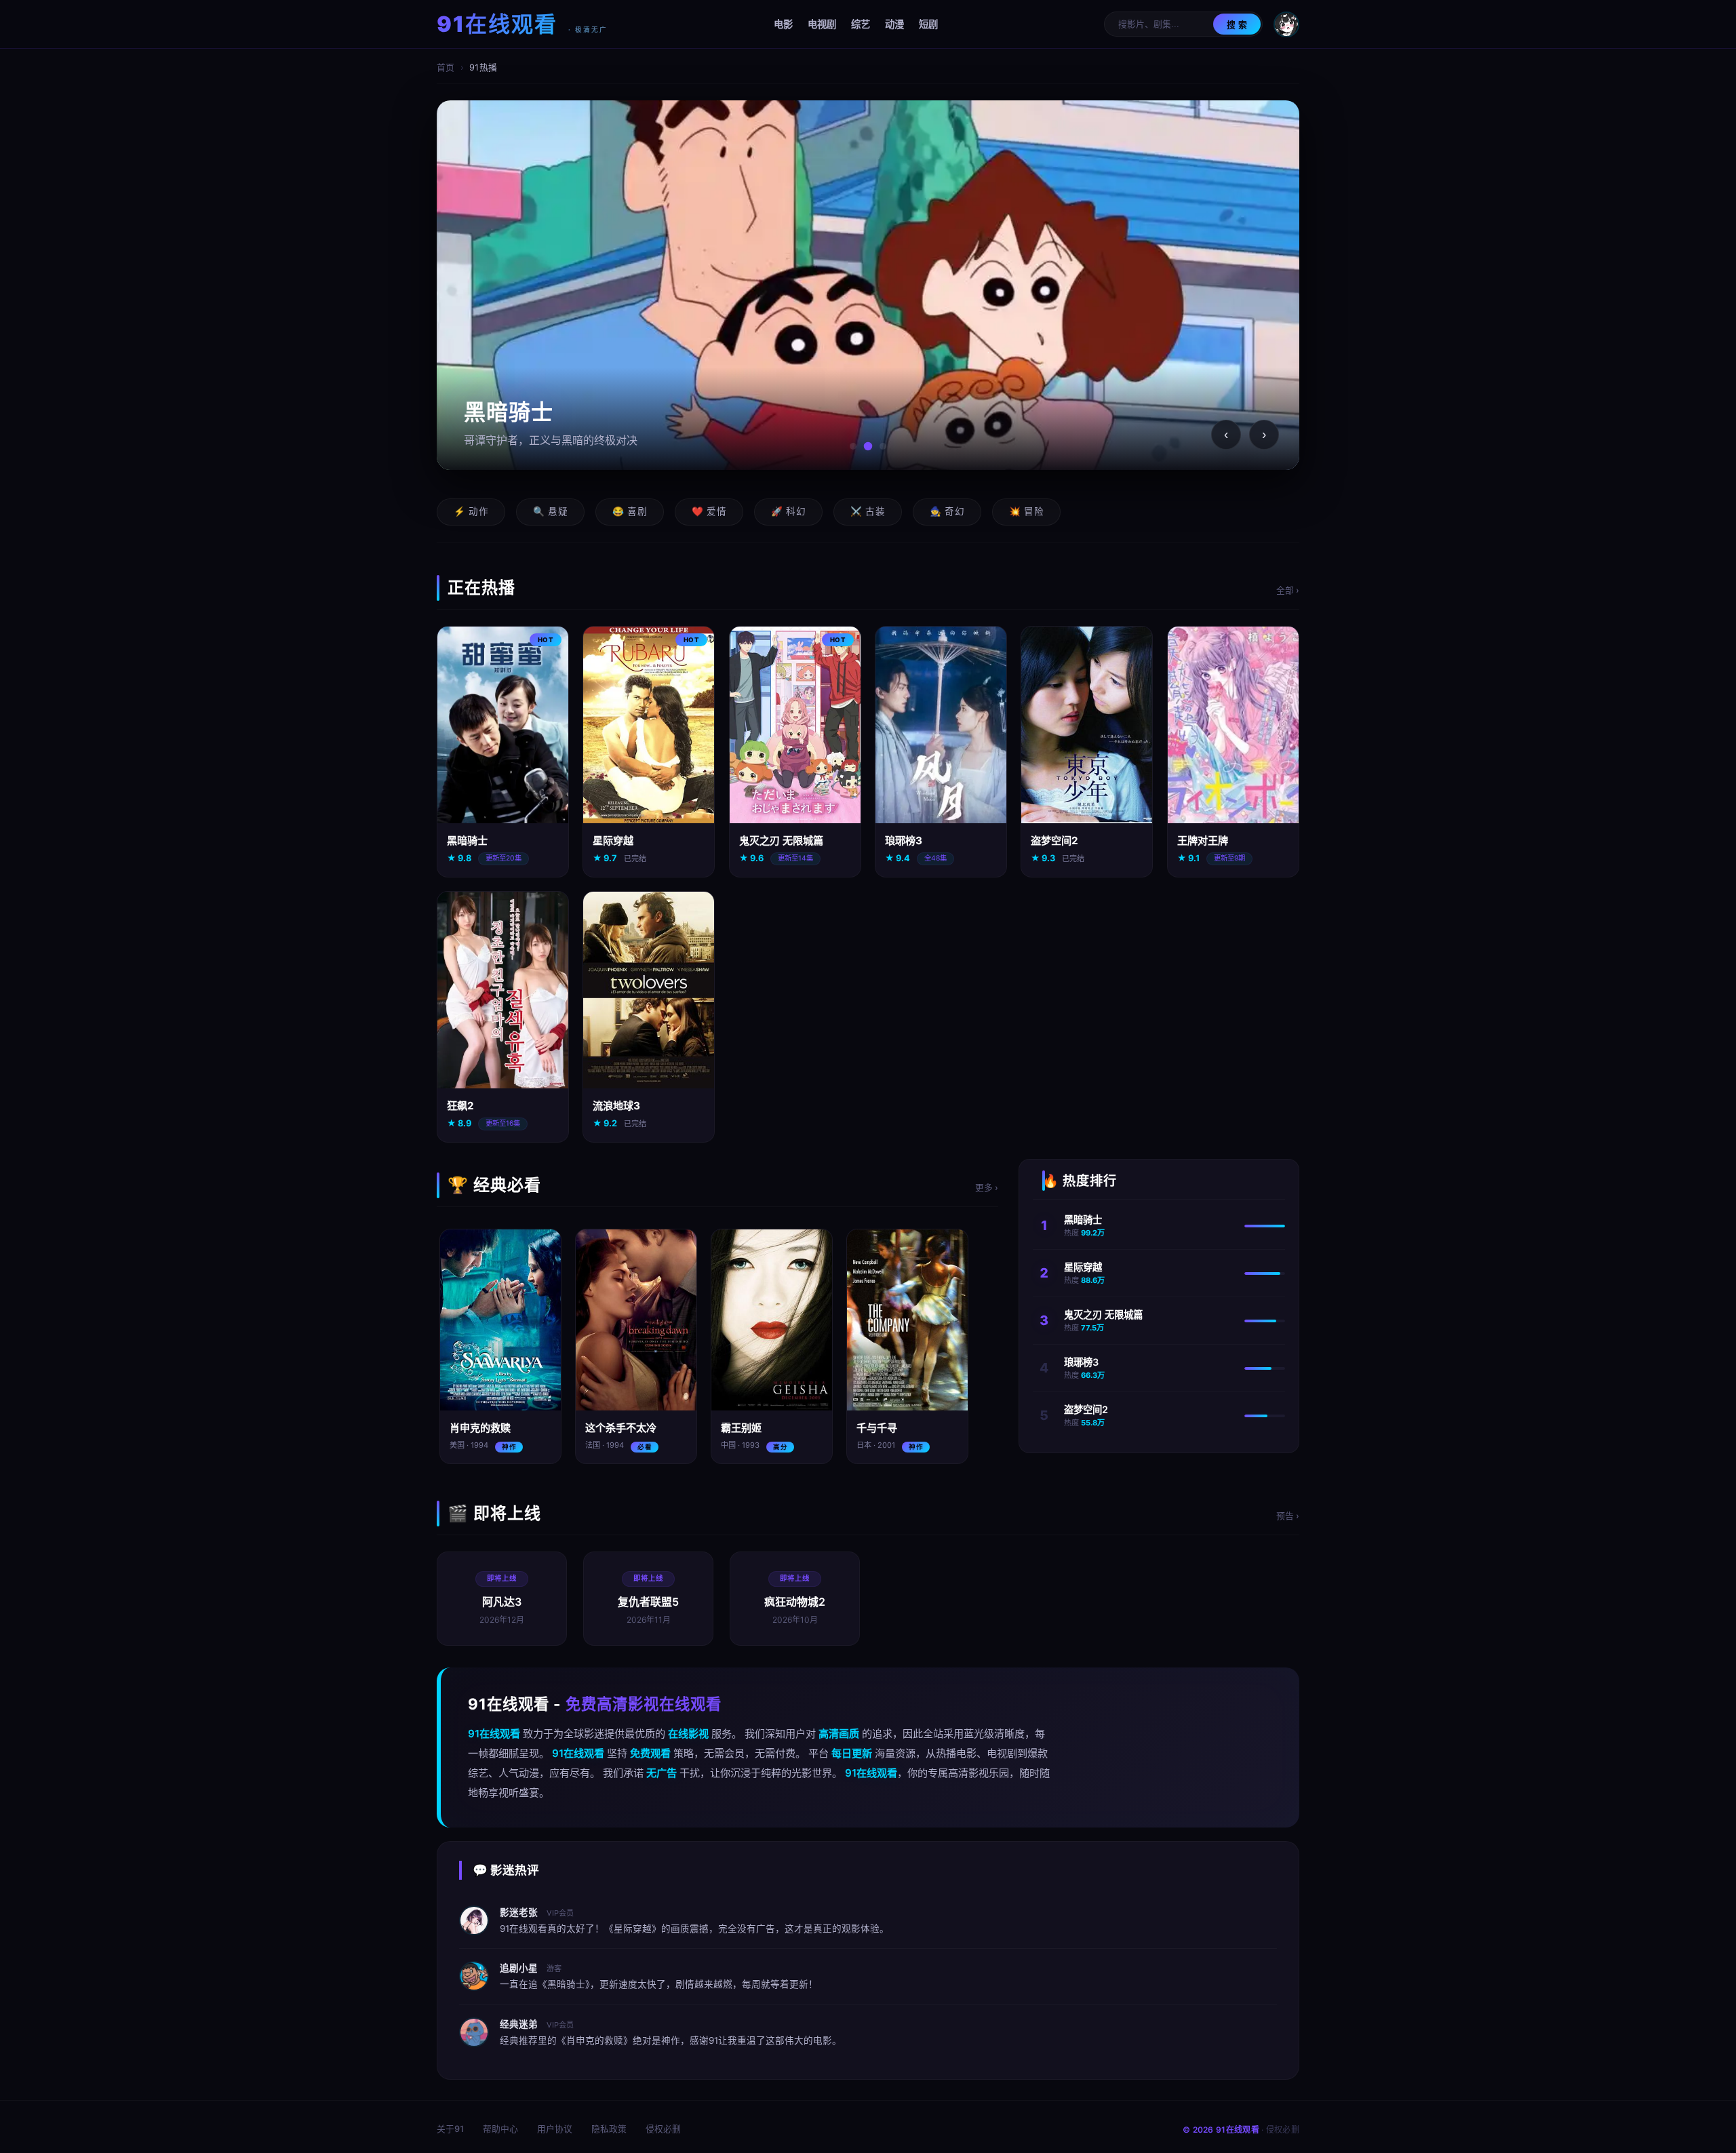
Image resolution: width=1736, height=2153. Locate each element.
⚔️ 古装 (868, 511)
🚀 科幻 (788, 511)
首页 (446, 67)
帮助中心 (500, 2129)
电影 (783, 24)
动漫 (894, 24)
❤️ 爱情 (709, 511)
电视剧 (822, 24)
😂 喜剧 (630, 511)
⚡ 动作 (471, 511)
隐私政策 (609, 2129)
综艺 (861, 24)
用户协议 (555, 2129)
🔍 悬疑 (550, 511)
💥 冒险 (1026, 511)
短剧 (928, 24)
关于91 (450, 2129)
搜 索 (1237, 25)
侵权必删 (663, 2129)
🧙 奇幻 (947, 511)
